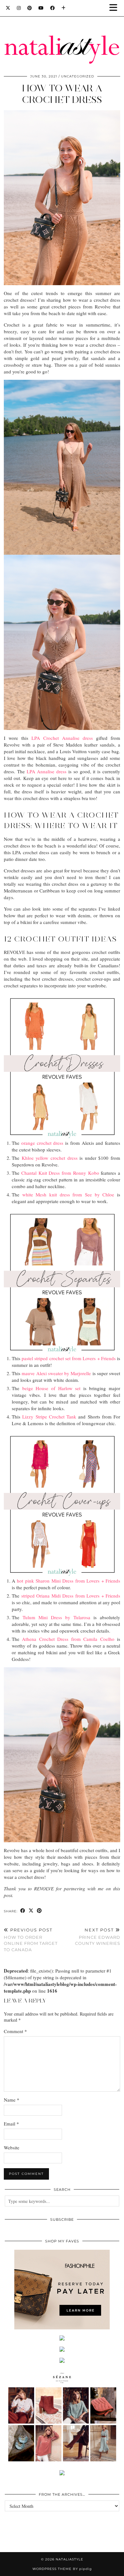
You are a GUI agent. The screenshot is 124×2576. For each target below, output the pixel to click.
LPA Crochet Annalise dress (61, 738)
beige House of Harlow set (52, 1388)
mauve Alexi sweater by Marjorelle (56, 1373)
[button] (115, 8)
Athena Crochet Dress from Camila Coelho (68, 1639)
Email (11, 2124)
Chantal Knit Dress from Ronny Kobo (60, 1173)
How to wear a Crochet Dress (62, 94)
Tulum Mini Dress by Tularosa (56, 1617)
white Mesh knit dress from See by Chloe (68, 1194)
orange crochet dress (42, 1143)
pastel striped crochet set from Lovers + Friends (69, 1358)
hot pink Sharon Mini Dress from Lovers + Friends (69, 1581)
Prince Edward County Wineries (98, 1937)
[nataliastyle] (62, 34)
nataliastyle (69, 2559)
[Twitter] (8, 8)
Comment (15, 2031)
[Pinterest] (30, 8)
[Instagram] (19, 8)
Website (12, 2147)
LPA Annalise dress (47, 771)
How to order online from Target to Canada (31, 1940)
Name (12, 2100)
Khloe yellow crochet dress (50, 1158)
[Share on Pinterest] (39, 1911)
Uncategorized (78, 76)
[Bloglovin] (64, 8)
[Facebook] (53, 8)
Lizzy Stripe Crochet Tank (50, 1417)
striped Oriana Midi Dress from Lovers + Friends (71, 1596)
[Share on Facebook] (23, 1911)
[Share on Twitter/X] (31, 1911)
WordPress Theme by (62, 2569)
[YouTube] (41, 8)
